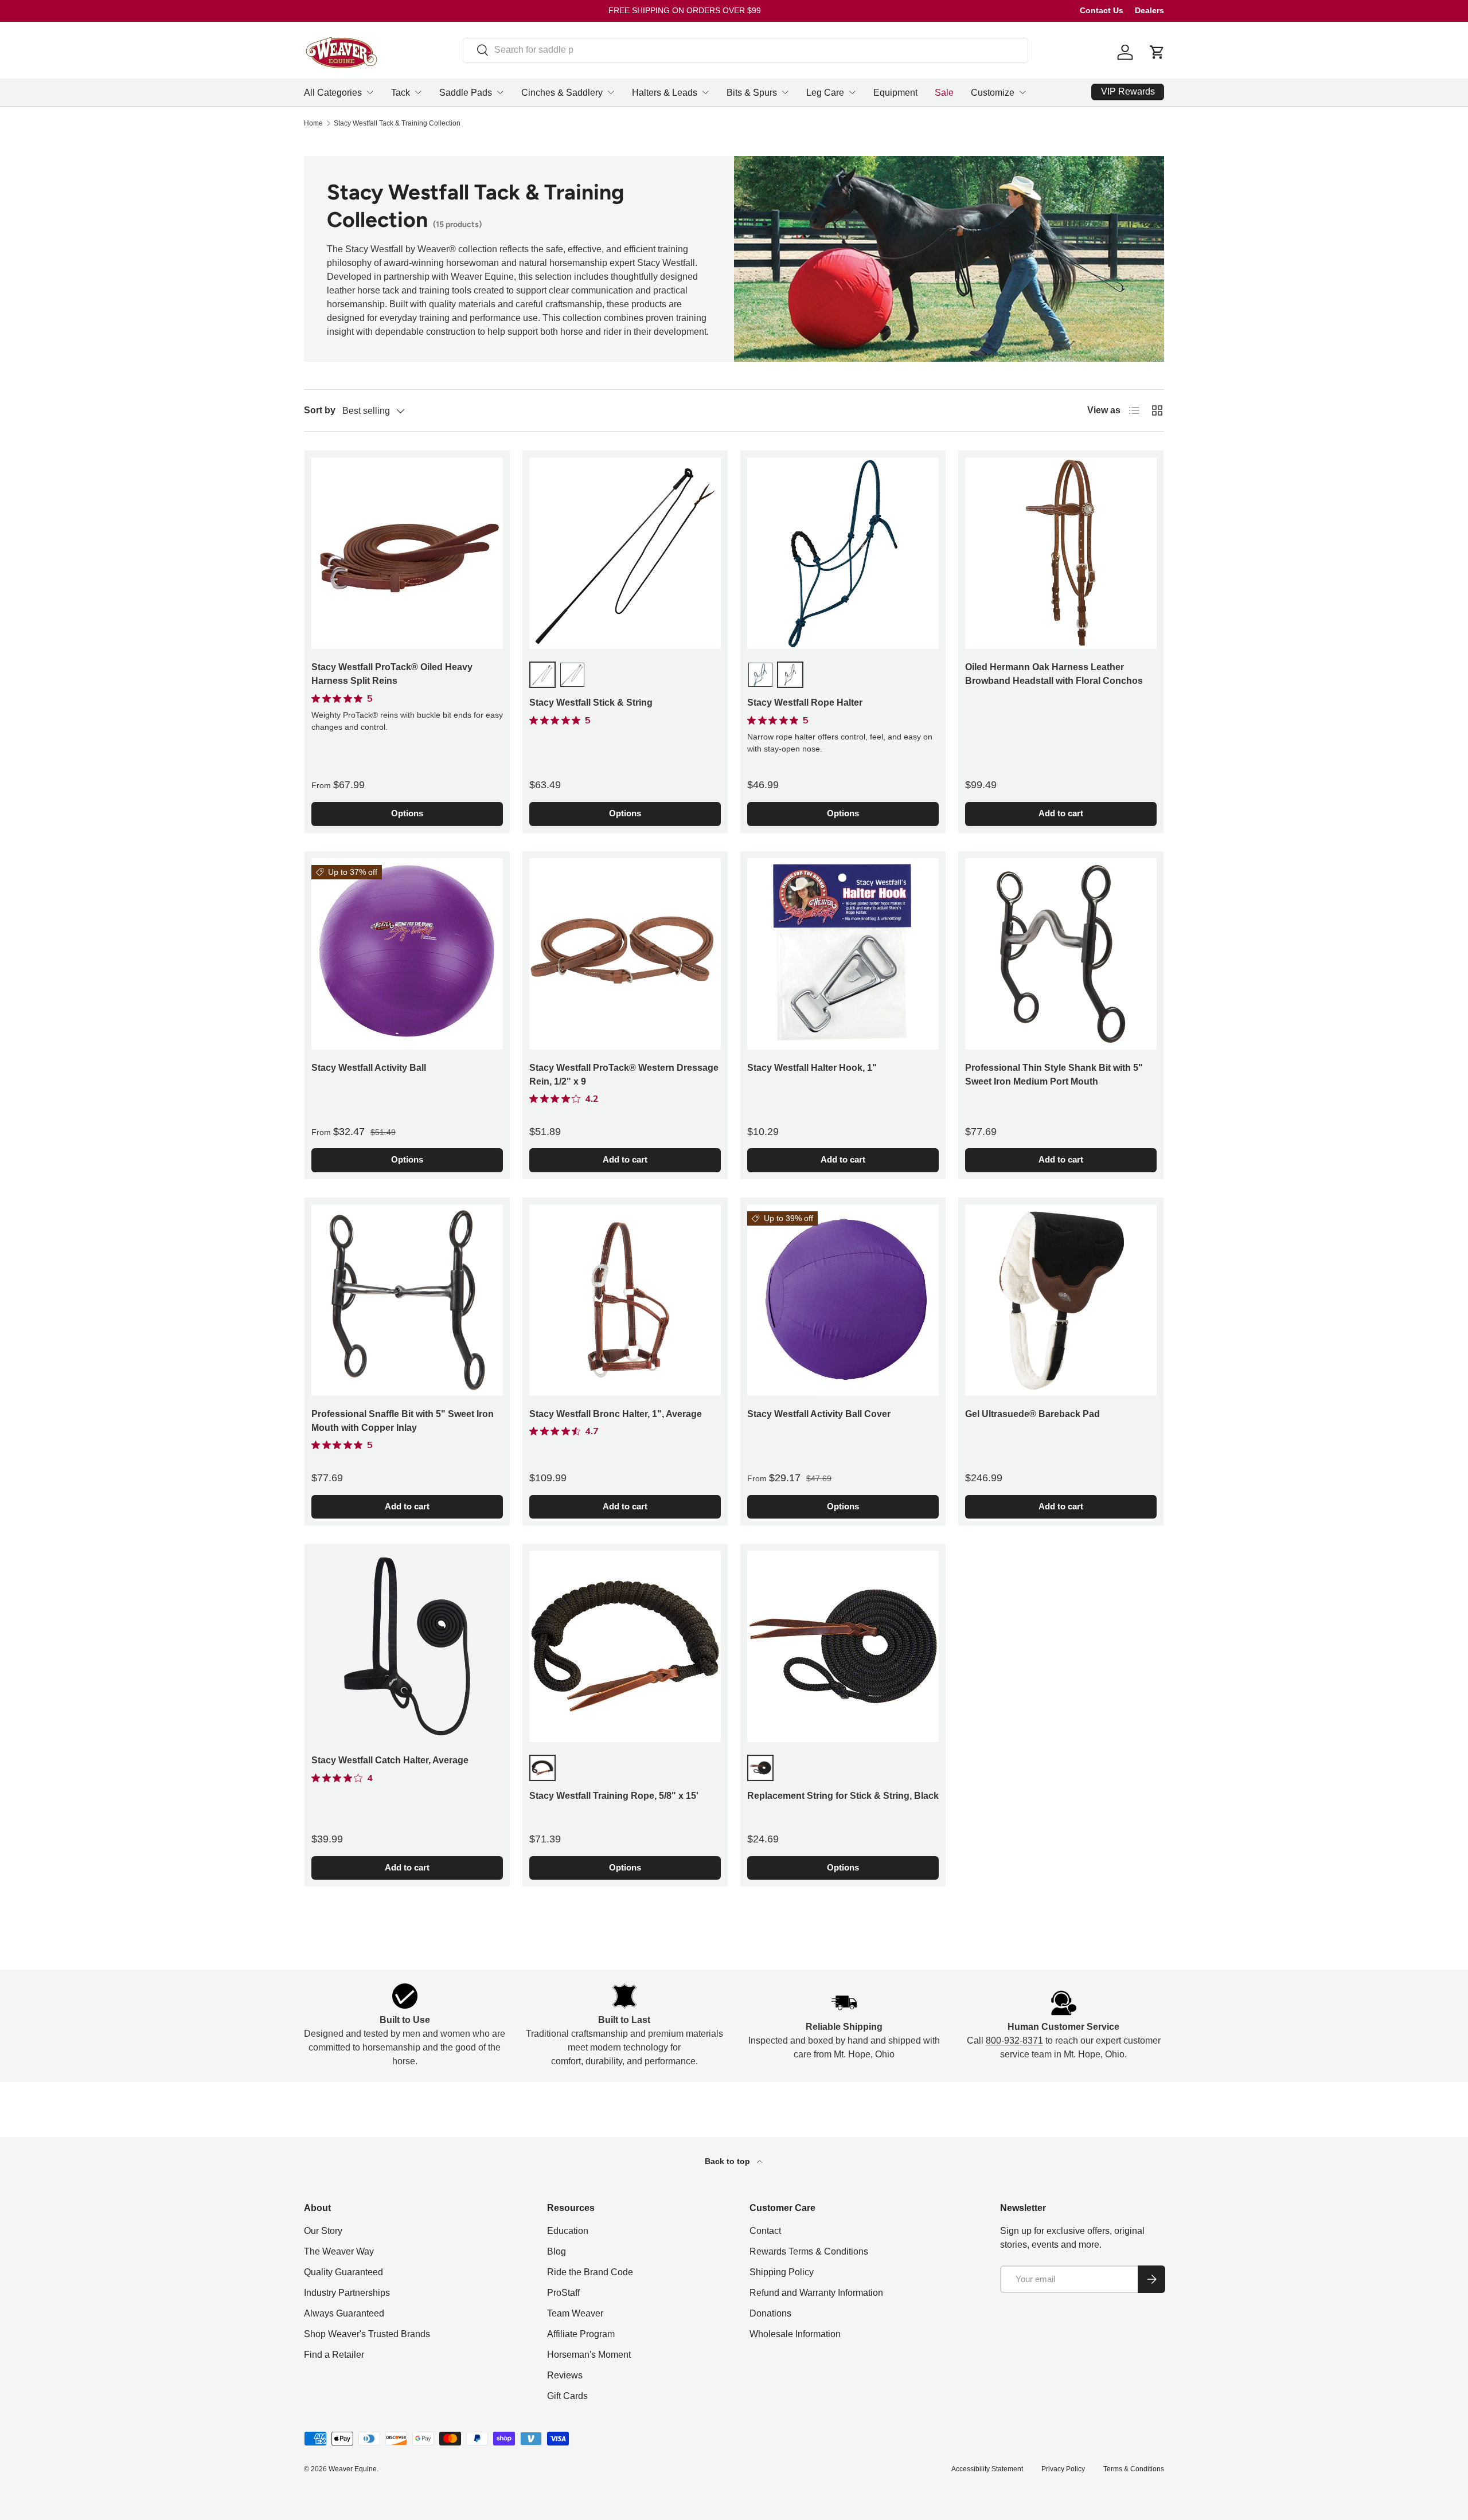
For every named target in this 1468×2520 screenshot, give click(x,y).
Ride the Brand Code (590, 2272)
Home (313, 123)
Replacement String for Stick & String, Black (843, 1796)
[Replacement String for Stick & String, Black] (843, 1646)
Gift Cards (567, 2396)
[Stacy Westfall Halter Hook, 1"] (843, 954)
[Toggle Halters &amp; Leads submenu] (705, 92)
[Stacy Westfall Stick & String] (625, 553)
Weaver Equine (353, 2469)
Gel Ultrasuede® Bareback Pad (1032, 1414)
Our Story (323, 2231)
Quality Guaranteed (343, 2272)
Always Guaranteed (344, 2313)
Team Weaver (575, 2313)
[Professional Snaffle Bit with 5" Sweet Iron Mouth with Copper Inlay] (407, 1300)
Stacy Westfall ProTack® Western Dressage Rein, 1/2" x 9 (624, 1075)
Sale (944, 93)
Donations (770, 2313)
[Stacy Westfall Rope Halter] (843, 553)
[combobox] (746, 50)
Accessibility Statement (987, 2469)
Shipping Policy (782, 2272)
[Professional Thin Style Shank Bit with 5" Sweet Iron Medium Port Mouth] (1061, 954)
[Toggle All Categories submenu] (370, 92)
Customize (993, 93)
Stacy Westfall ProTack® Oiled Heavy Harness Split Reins (392, 674)
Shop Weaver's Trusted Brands (367, 2334)
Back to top (729, 2161)
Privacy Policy (1063, 2469)
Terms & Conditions (1134, 2469)
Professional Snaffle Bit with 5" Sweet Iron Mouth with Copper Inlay (403, 1421)
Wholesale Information (795, 2334)
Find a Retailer (334, 2355)
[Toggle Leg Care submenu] (852, 92)
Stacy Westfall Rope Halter (805, 703)
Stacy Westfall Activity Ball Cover (819, 1414)
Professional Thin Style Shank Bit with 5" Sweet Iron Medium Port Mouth (1054, 1075)
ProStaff (563, 2293)
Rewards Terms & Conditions (809, 2251)
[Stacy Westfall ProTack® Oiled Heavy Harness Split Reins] (407, 553)
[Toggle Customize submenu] (1022, 92)
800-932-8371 (1014, 2040)
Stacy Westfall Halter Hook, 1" (812, 1068)
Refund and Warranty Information (816, 2293)
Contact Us (1102, 10)
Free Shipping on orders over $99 (685, 10)
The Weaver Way (339, 2251)
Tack (401, 93)
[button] (1157, 52)
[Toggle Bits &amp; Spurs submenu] (785, 92)
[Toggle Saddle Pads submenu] (500, 92)
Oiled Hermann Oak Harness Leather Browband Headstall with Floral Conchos (1054, 674)
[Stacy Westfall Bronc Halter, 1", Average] (625, 1300)
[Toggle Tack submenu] (418, 92)
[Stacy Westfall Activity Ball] (407, 954)
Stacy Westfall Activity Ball (369, 1068)
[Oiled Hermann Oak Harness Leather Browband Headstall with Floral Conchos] (1061, 553)
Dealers (1149, 10)
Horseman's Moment (589, 2355)
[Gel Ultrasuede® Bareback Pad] (1061, 1300)
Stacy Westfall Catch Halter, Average (390, 1760)
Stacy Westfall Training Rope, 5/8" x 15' (614, 1796)
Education (568, 2231)
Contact (765, 2231)
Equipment (895, 93)
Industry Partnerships (347, 2293)
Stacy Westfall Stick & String (591, 703)
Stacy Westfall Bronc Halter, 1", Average (616, 1414)
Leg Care (825, 93)
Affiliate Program (581, 2334)
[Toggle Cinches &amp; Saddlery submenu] (611, 92)
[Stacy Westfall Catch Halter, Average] (407, 1646)
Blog (557, 2251)
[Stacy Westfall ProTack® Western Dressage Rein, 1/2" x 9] (625, 954)
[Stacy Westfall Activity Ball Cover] (843, 1300)
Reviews (565, 2375)
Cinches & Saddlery (562, 93)
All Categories (333, 93)
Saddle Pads (466, 93)
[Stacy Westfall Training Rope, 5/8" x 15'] (625, 1646)
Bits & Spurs (752, 93)
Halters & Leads (665, 93)
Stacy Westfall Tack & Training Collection (397, 123)
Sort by (320, 410)
